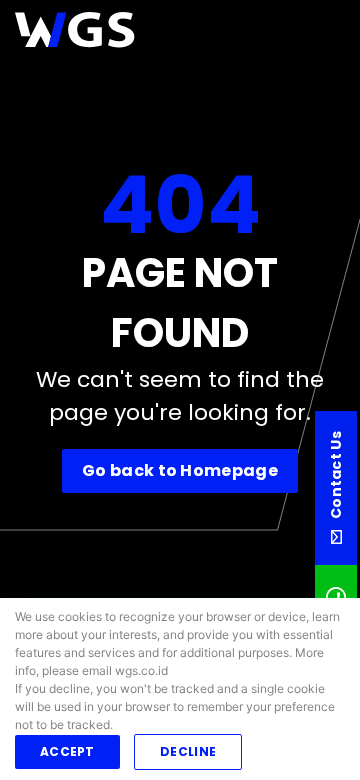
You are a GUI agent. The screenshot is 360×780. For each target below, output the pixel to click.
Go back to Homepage (180, 470)
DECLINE (188, 751)
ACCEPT (67, 751)
